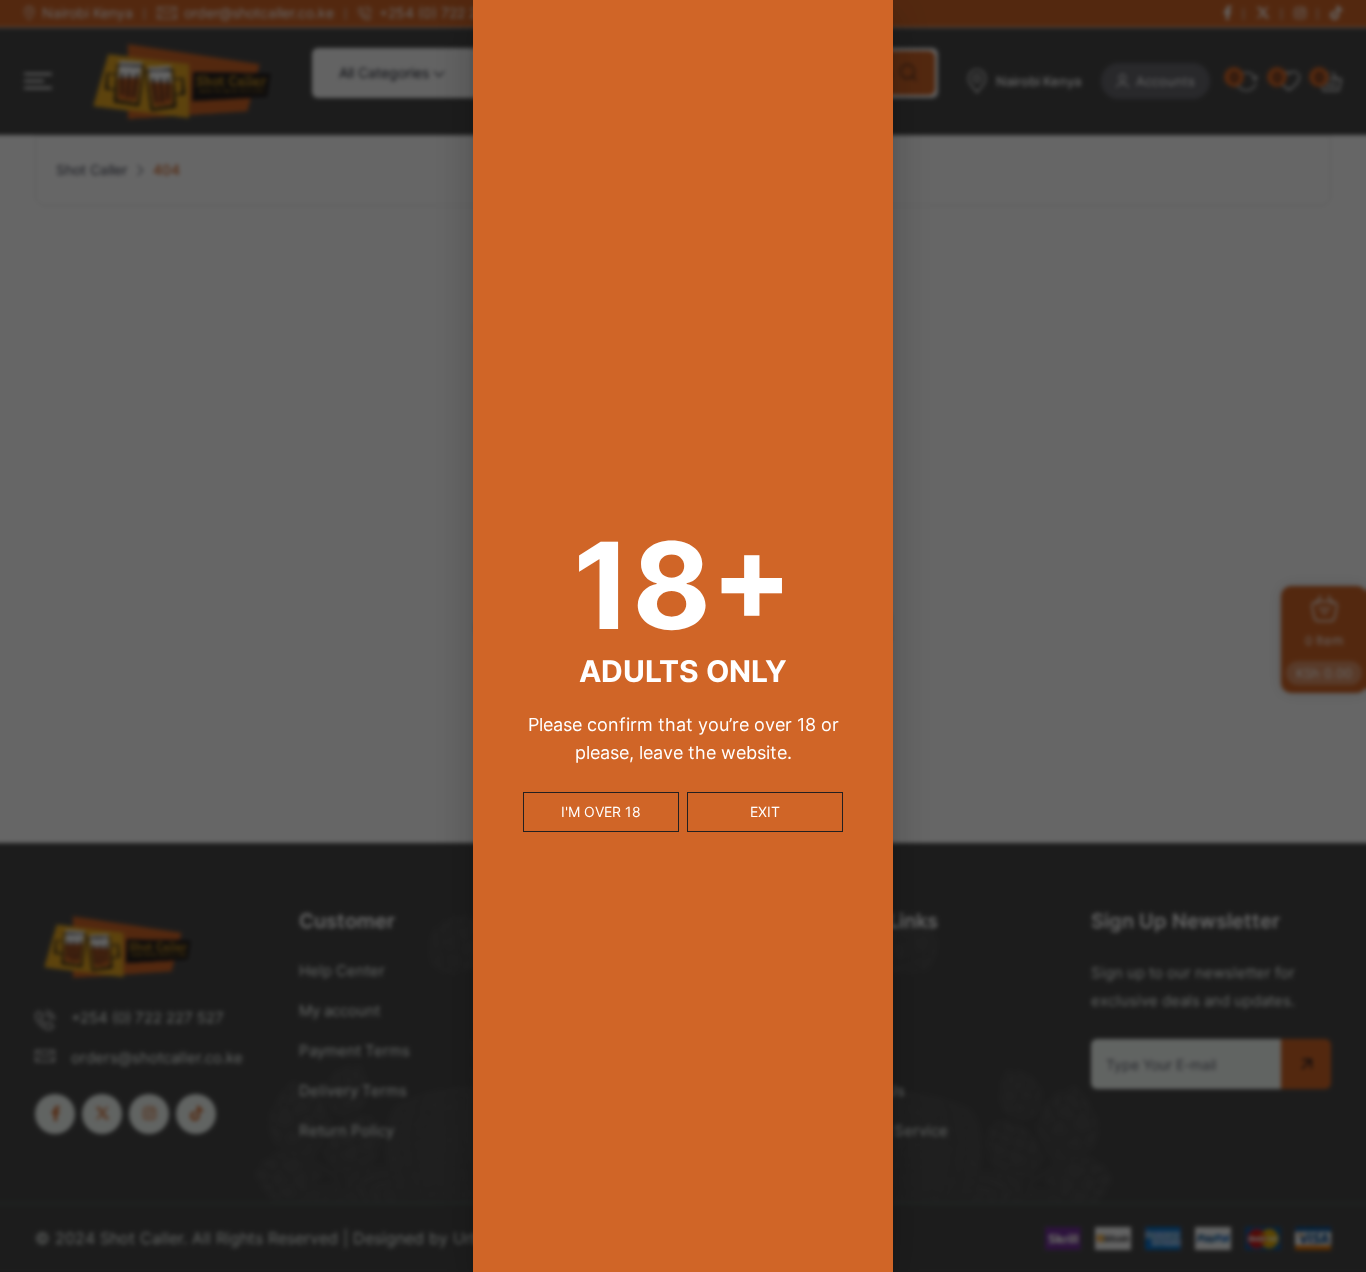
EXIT (765, 811)
